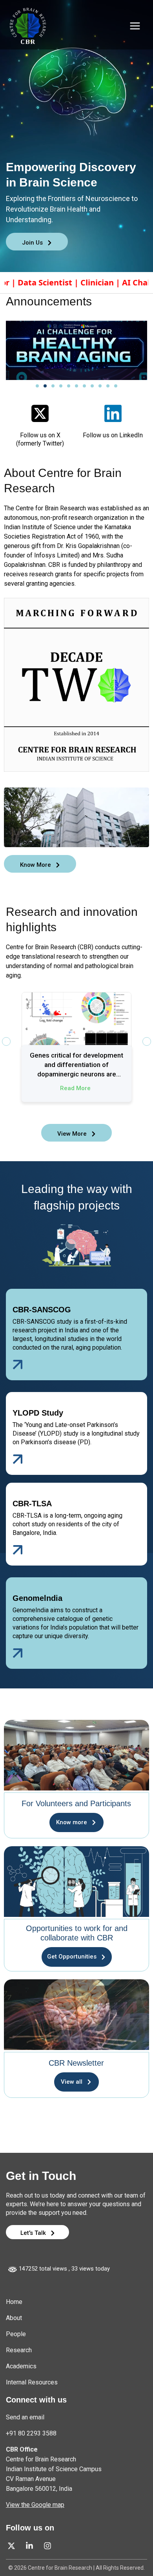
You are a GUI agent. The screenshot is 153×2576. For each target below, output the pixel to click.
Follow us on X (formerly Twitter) (40, 439)
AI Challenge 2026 (104, 282)
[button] (37, 386)
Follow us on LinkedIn (113, 435)
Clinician (46, 282)
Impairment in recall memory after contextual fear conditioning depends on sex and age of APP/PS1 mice (77, 1065)
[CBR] (28, 26)
